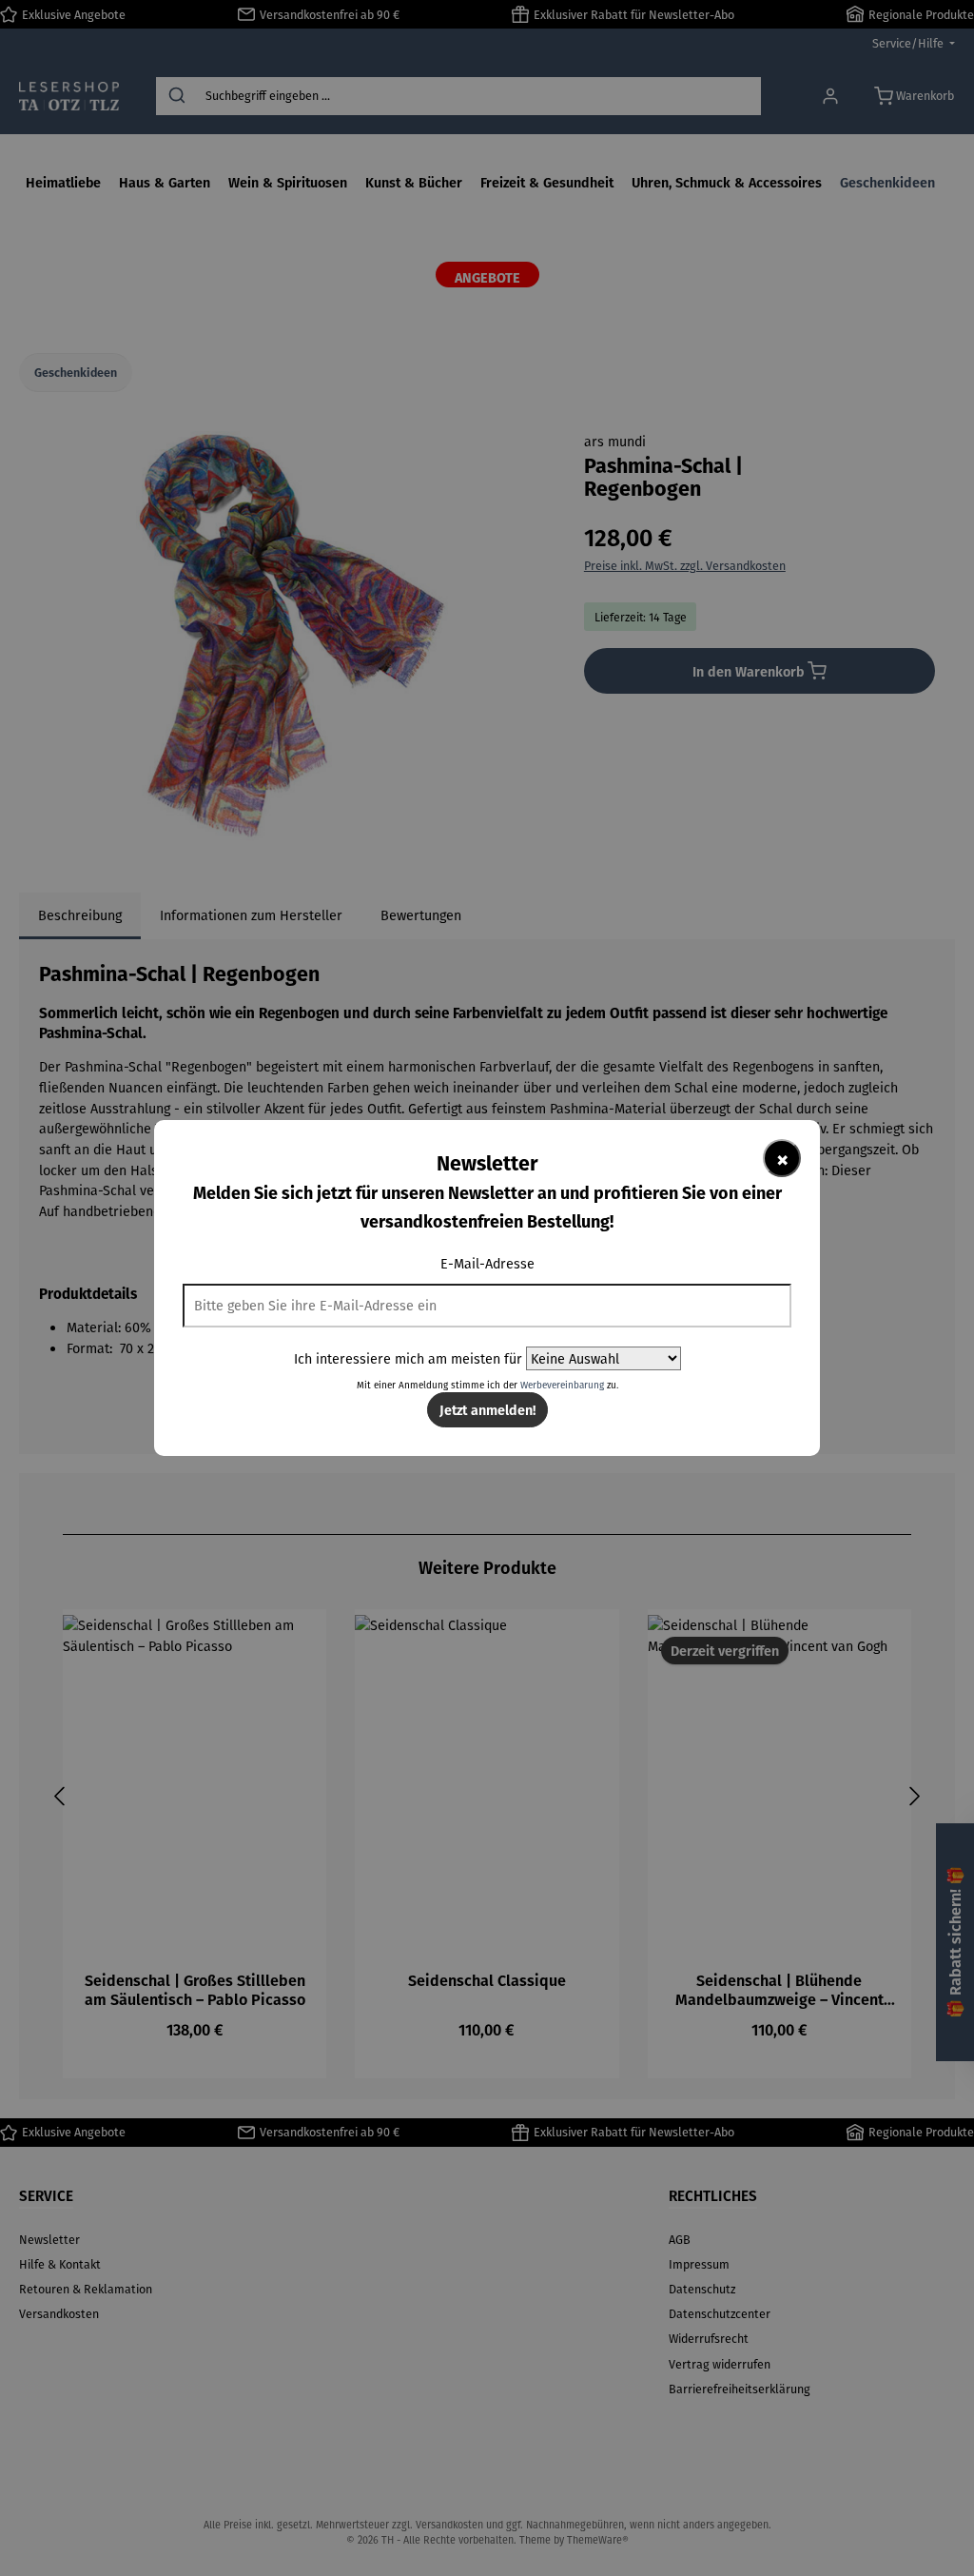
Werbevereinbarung (562, 1385)
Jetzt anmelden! (487, 1409)
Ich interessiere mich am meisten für (408, 1358)
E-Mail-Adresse (487, 1263)
